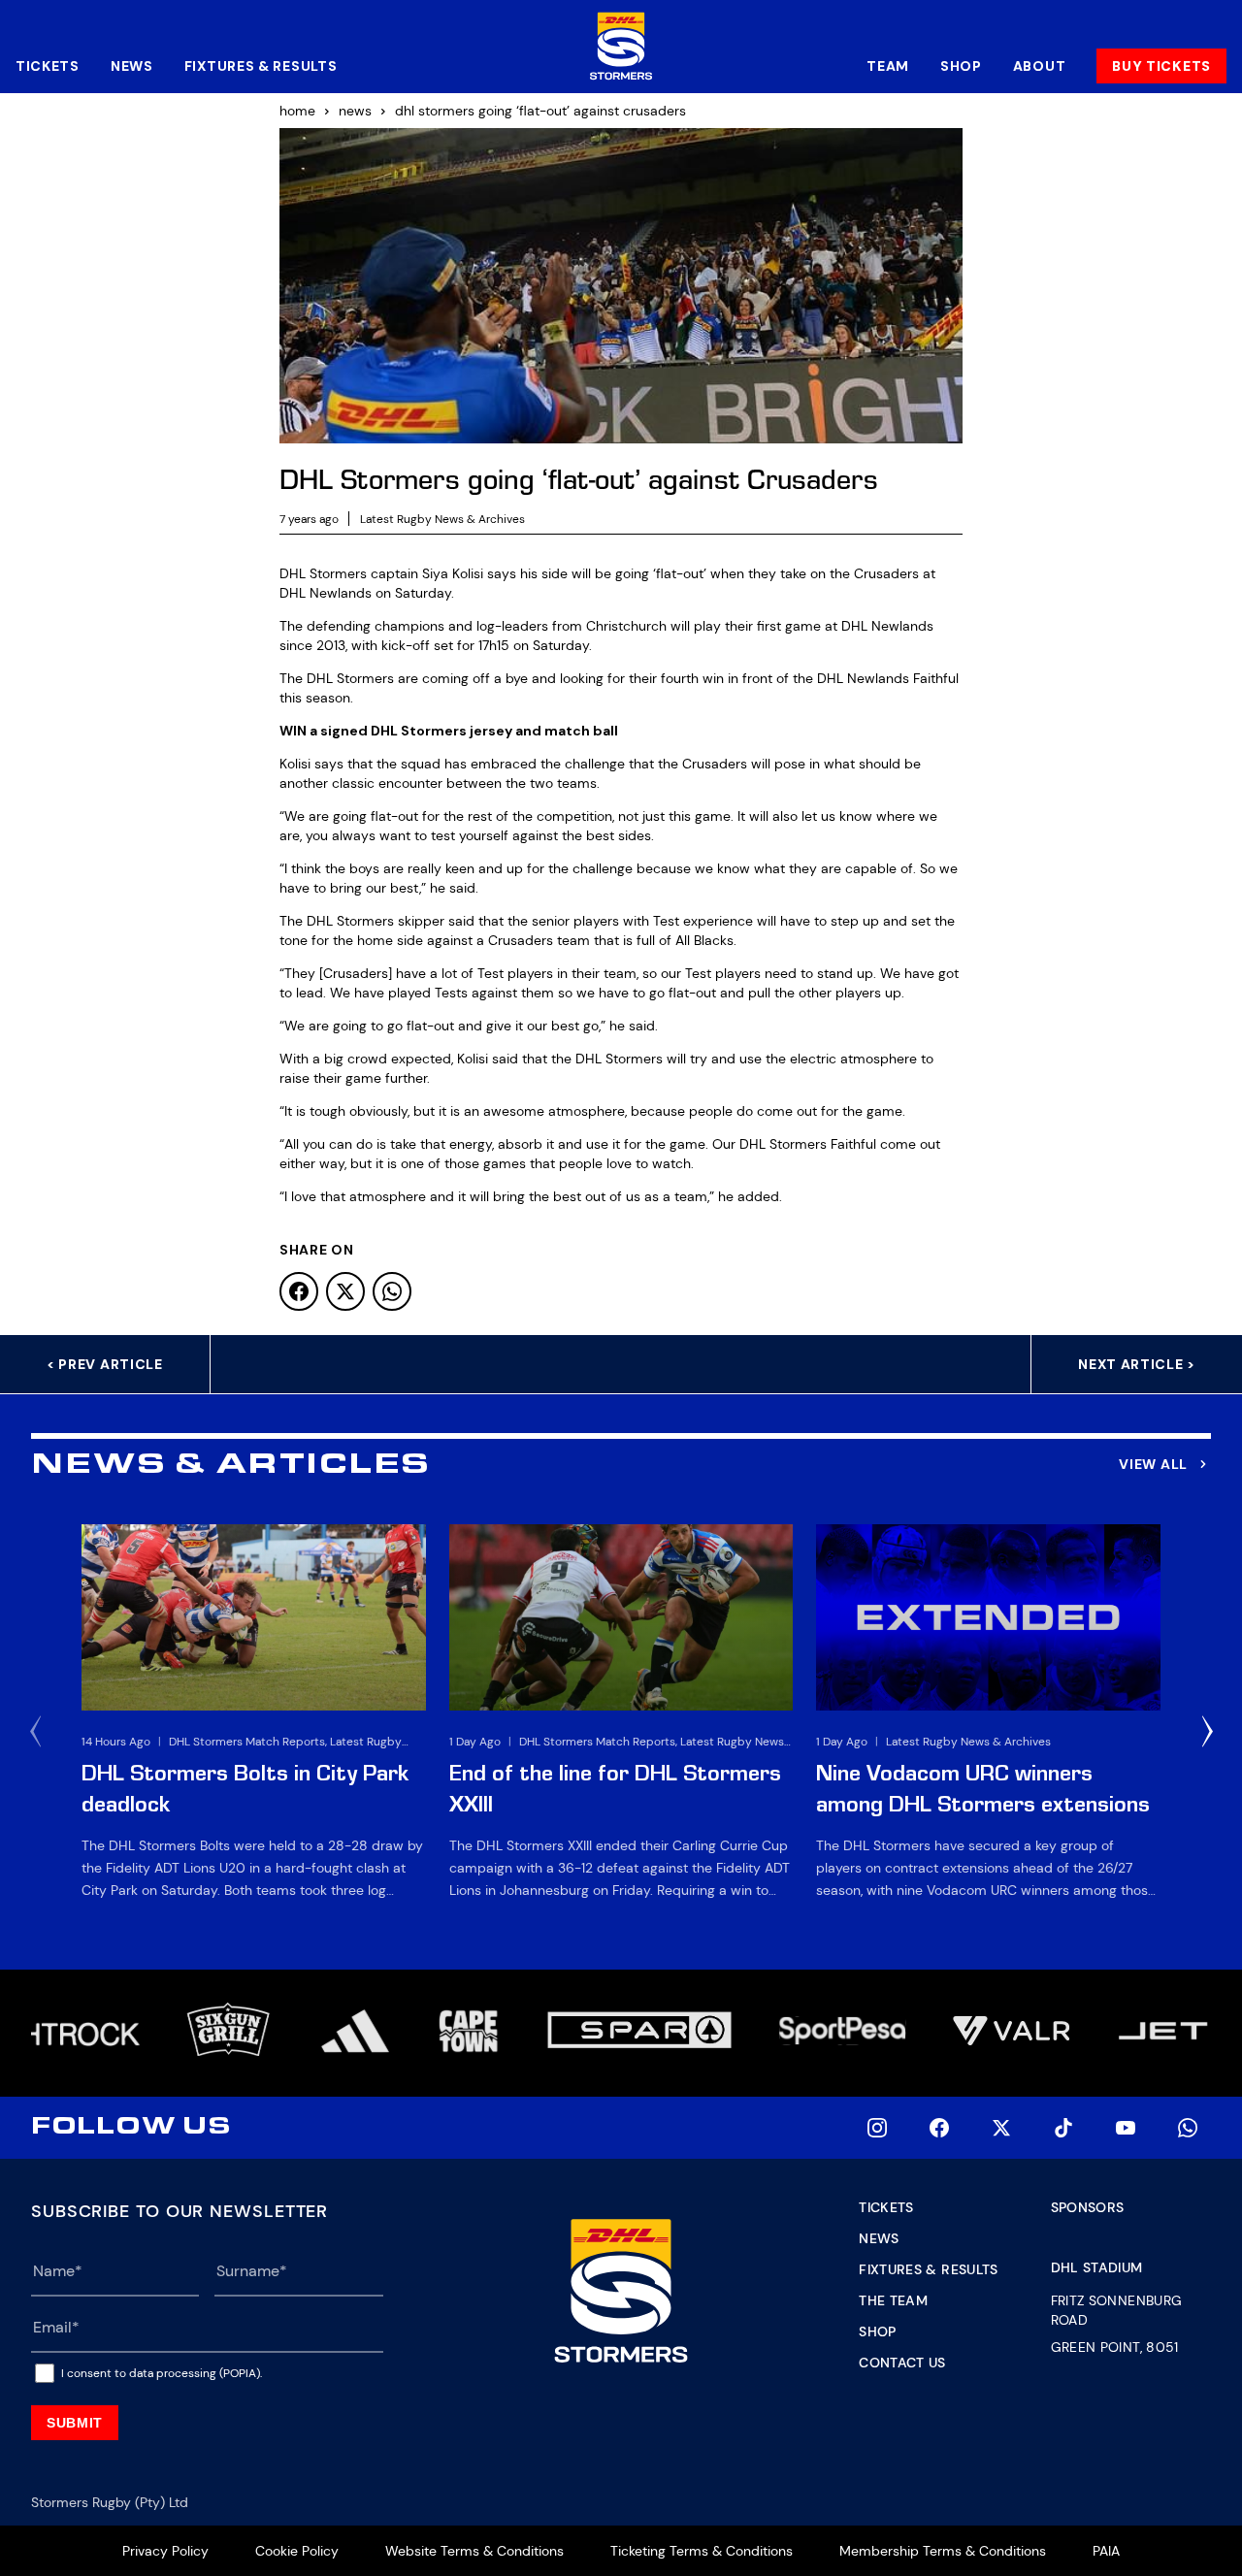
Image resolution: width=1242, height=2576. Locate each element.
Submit (75, 2423)
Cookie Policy (297, 2551)
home (297, 111)
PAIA (1106, 2551)
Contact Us (902, 2363)
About (1040, 66)
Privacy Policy (165, 2551)
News (132, 66)
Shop (961, 66)
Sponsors (1088, 2207)
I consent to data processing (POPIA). (162, 2373)
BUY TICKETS (1161, 66)
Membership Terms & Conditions (943, 2551)
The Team (893, 2300)
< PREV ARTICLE (105, 1364)
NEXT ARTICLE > (1137, 1364)
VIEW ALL (1153, 1464)
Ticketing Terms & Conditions (702, 2551)
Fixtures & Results (261, 66)
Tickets (48, 66)
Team (888, 66)
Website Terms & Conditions (474, 2551)
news (355, 111)
